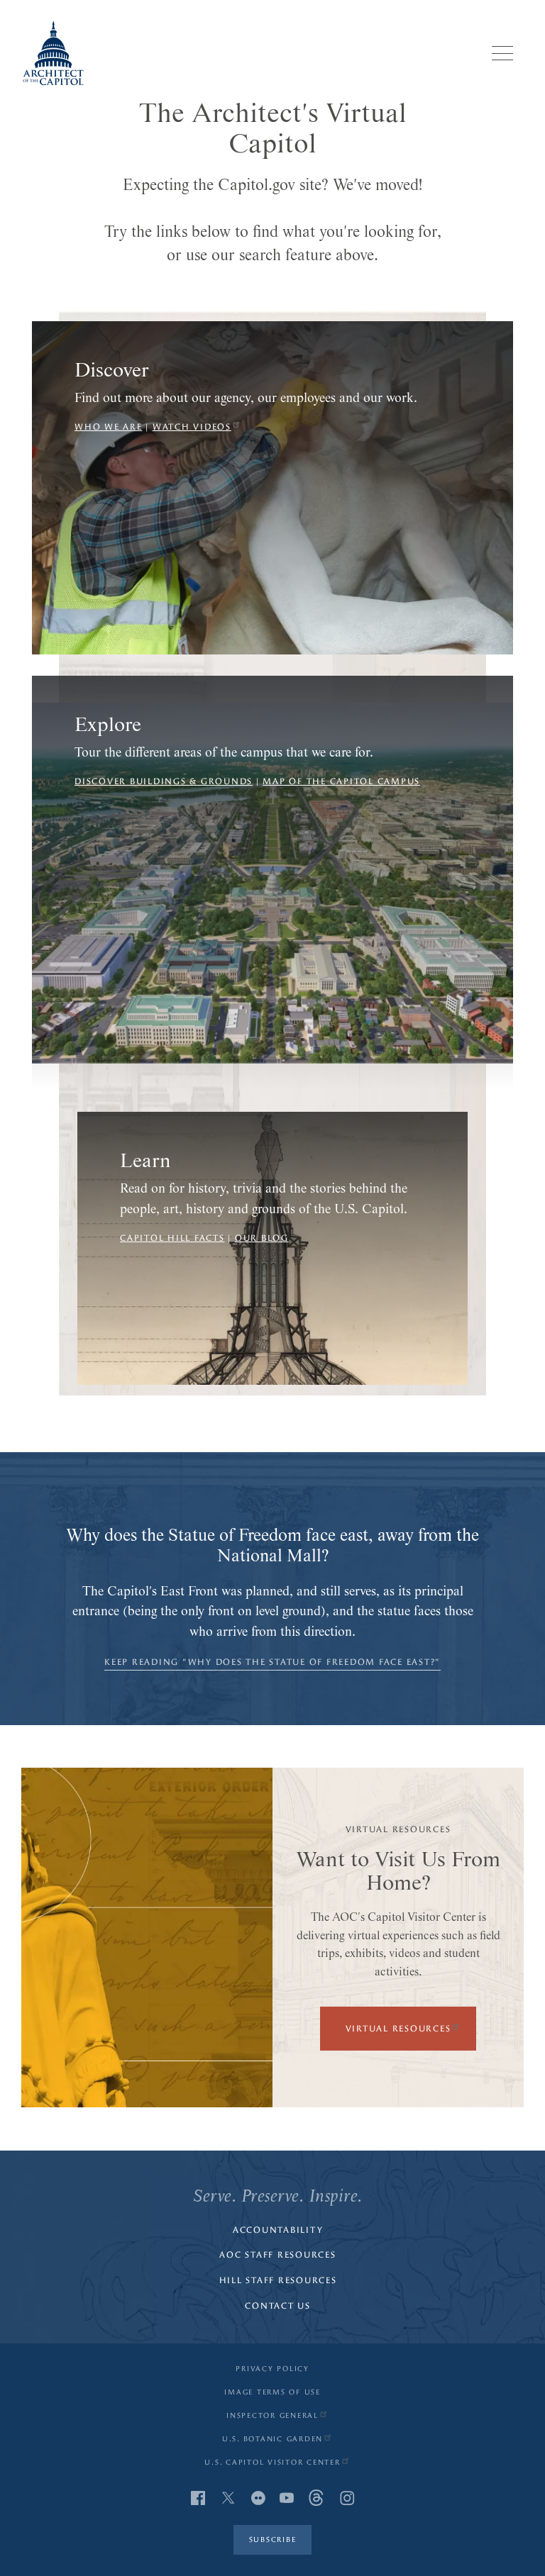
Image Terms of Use (272, 2392)
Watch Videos (192, 427)
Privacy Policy (272, 2369)
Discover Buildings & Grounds (164, 781)
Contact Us (278, 2306)
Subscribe (273, 2540)
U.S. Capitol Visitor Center (272, 2463)
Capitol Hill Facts (172, 1238)
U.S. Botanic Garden (272, 2439)
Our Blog (262, 1238)
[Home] (53, 53)
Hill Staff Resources (278, 2280)
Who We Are (109, 427)
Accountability (278, 2230)
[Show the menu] (502, 53)
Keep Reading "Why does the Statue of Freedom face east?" (272, 1662)
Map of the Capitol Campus (341, 781)
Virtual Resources (398, 2029)
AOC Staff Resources (277, 2255)
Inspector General (272, 2416)
